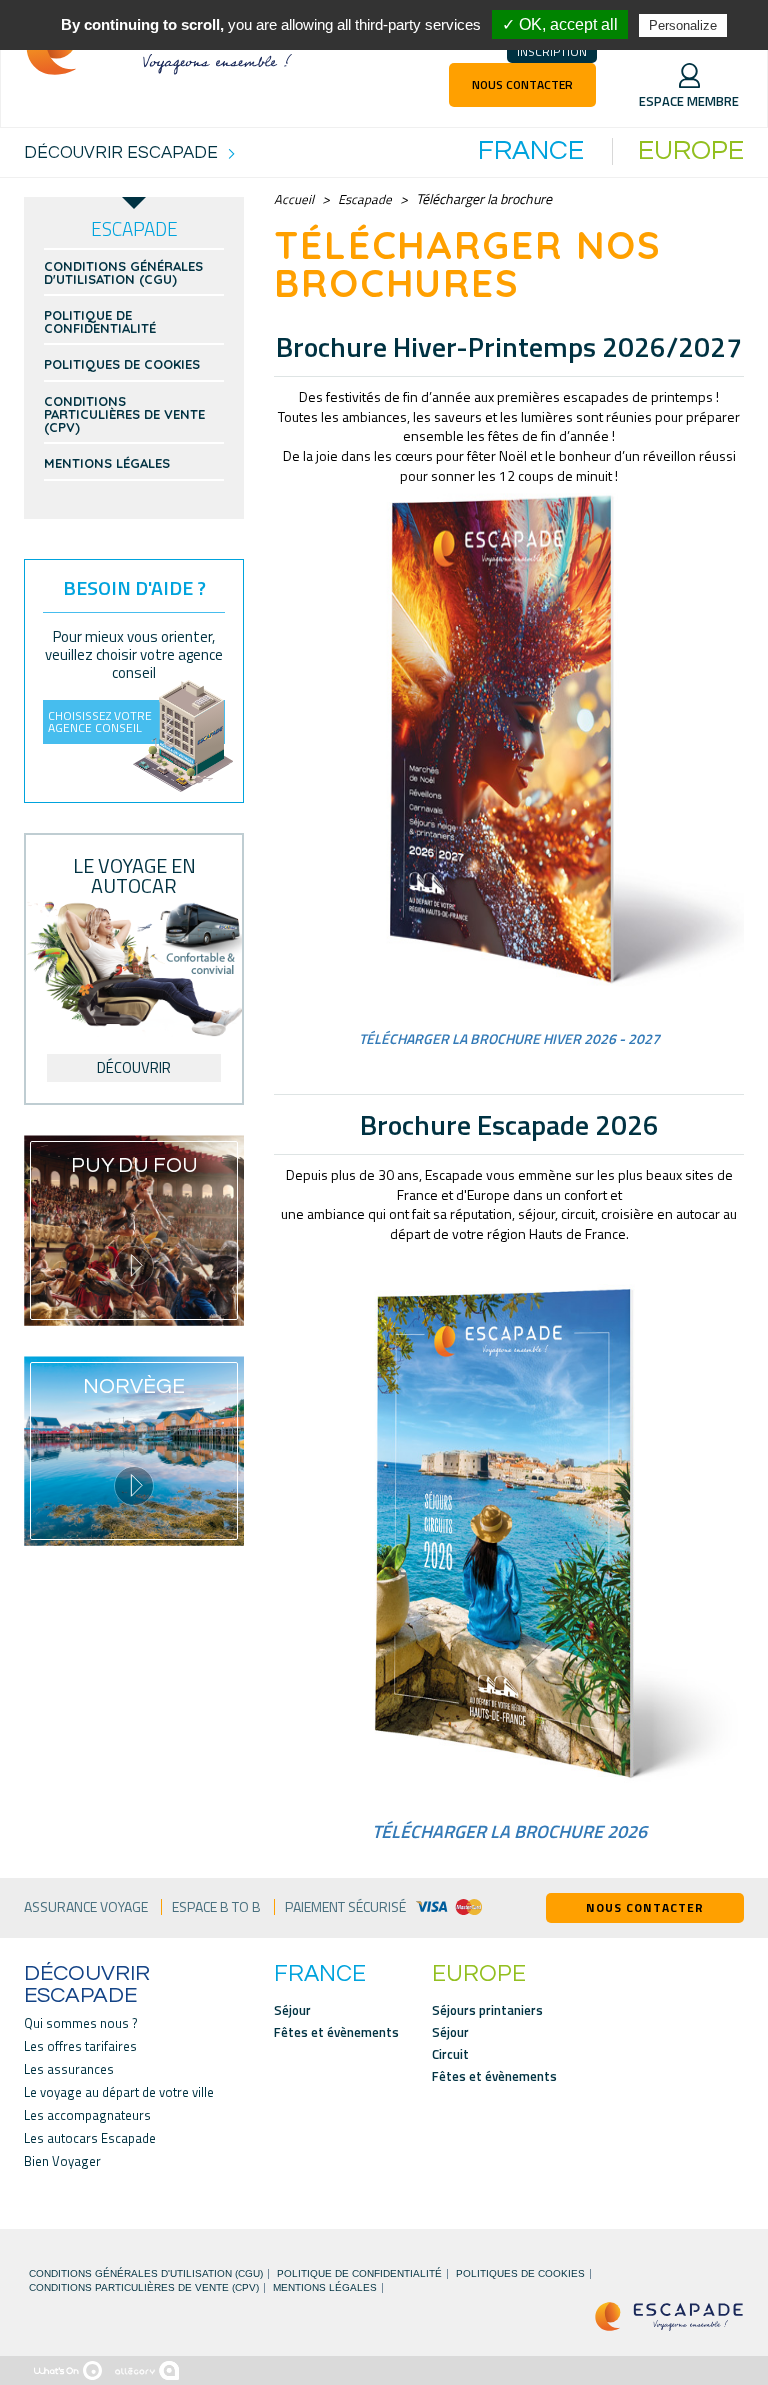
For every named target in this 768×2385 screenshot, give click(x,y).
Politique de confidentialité (100, 322)
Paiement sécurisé (345, 1907)
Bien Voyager (62, 2161)
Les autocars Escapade (90, 2138)
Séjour (292, 2010)
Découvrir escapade (87, 1985)
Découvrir (134, 1067)
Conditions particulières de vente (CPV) (124, 414)
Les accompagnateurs (87, 2115)
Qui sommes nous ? (81, 2023)
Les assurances (69, 2069)
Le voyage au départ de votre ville (119, 2092)
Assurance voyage (86, 1907)
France (531, 151)
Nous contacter (522, 84)
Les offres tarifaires (80, 2046)
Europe (691, 151)
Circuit (450, 2054)
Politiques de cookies (122, 364)
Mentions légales (107, 463)
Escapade (365, 199)
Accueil (294, 199)
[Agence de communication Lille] (146, 2370)
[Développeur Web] (68, 2370)
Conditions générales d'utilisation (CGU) (123, 273)
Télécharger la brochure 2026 (509, 1831)
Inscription (552, 51)
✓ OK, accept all (560, 24)
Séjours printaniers (487, 2010)
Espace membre (689, 101)
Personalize (683, 25)
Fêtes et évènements (336, 2032)
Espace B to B (216, 1907)
